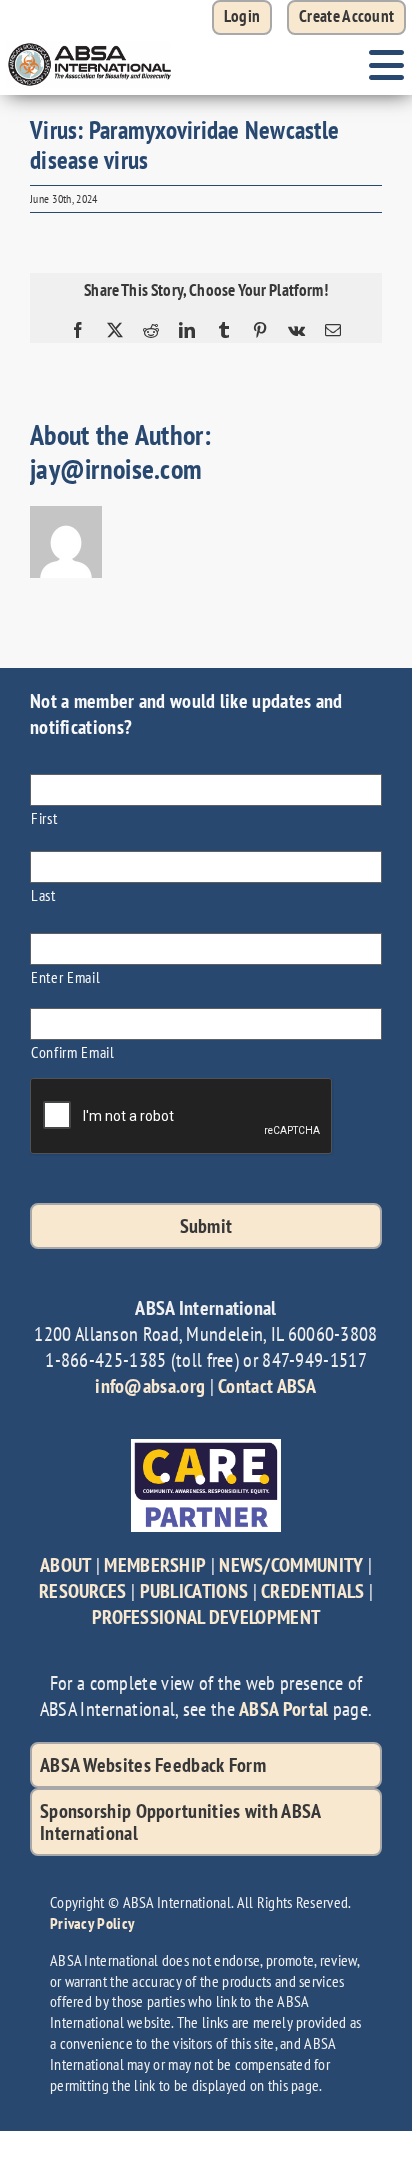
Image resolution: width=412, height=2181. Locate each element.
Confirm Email (73, 1051)
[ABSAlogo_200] (90, 45)
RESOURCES (83, 1591)
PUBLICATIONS (194, 1591)
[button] (346, 17)
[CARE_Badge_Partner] (206, 1449)
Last (43, 894)
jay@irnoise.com (116, 468)
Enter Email (65, 976)
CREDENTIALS (312, 1591)
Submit (206, 1226)
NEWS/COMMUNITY (291, 1565)
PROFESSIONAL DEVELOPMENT (206, 1617)
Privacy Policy (92, 1923)
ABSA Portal (283, 1709)
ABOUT (66, 1565)
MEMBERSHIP (155, 1565)
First (44, 817)
